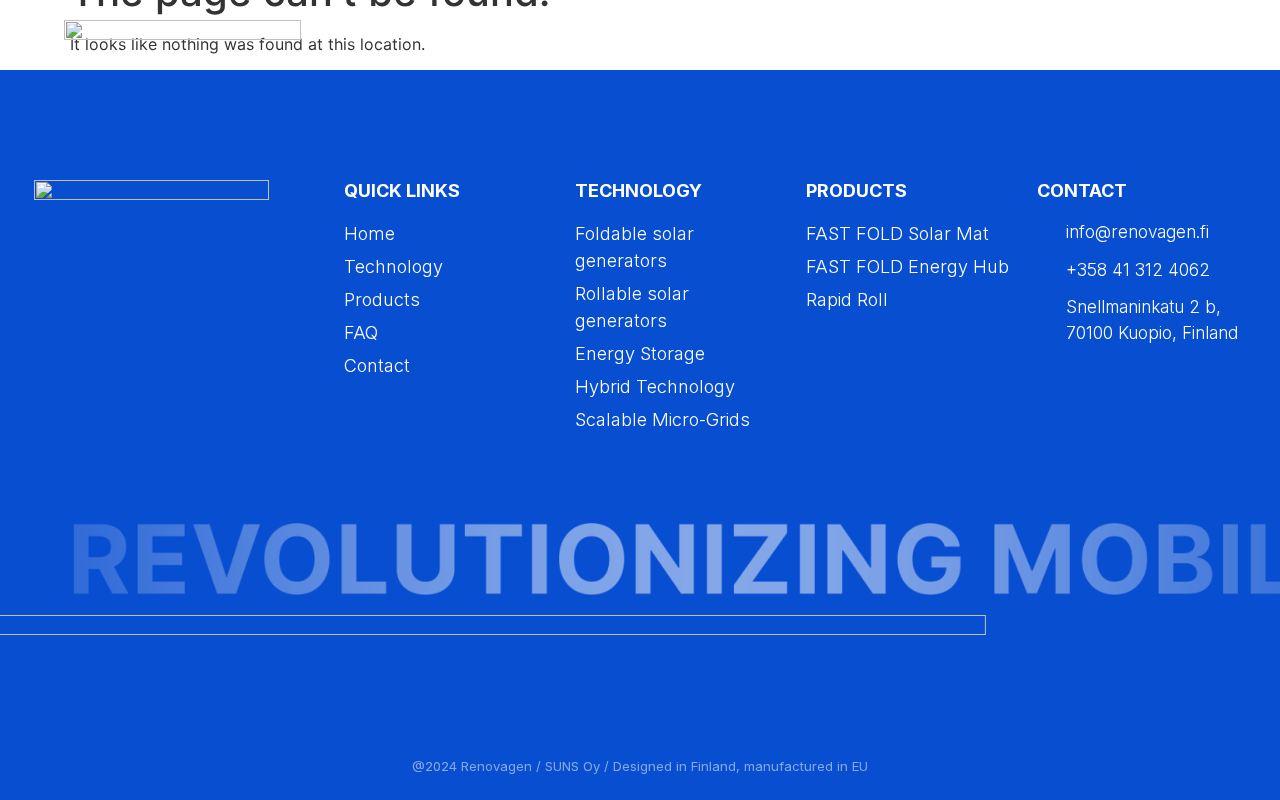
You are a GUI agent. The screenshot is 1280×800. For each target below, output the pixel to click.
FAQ (1071, 45)
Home (724, 45)
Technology (834, 45)
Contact (1159, 45)
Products (957, 45)
